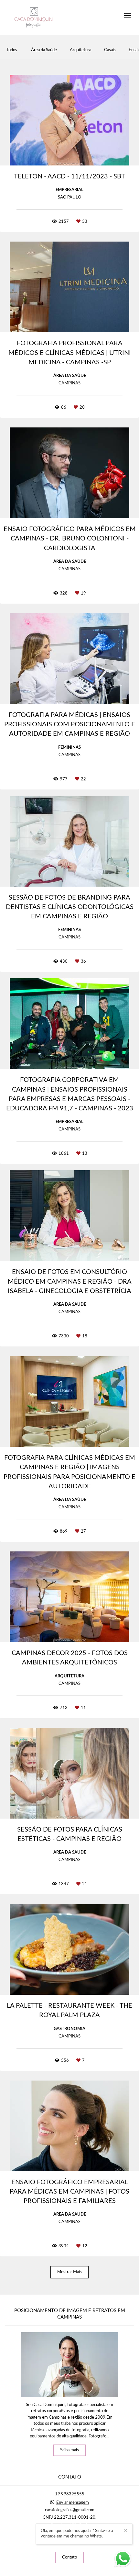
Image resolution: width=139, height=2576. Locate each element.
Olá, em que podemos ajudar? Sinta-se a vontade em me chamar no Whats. (77, 2534)
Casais (110, 50)
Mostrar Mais (69, 2272)
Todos (12, 50)
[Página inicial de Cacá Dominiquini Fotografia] (34, 17)
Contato (69, 2557)
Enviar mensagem (73, 2503)
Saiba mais (69, 2450)
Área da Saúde (44, 50)
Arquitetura (80, 50)
